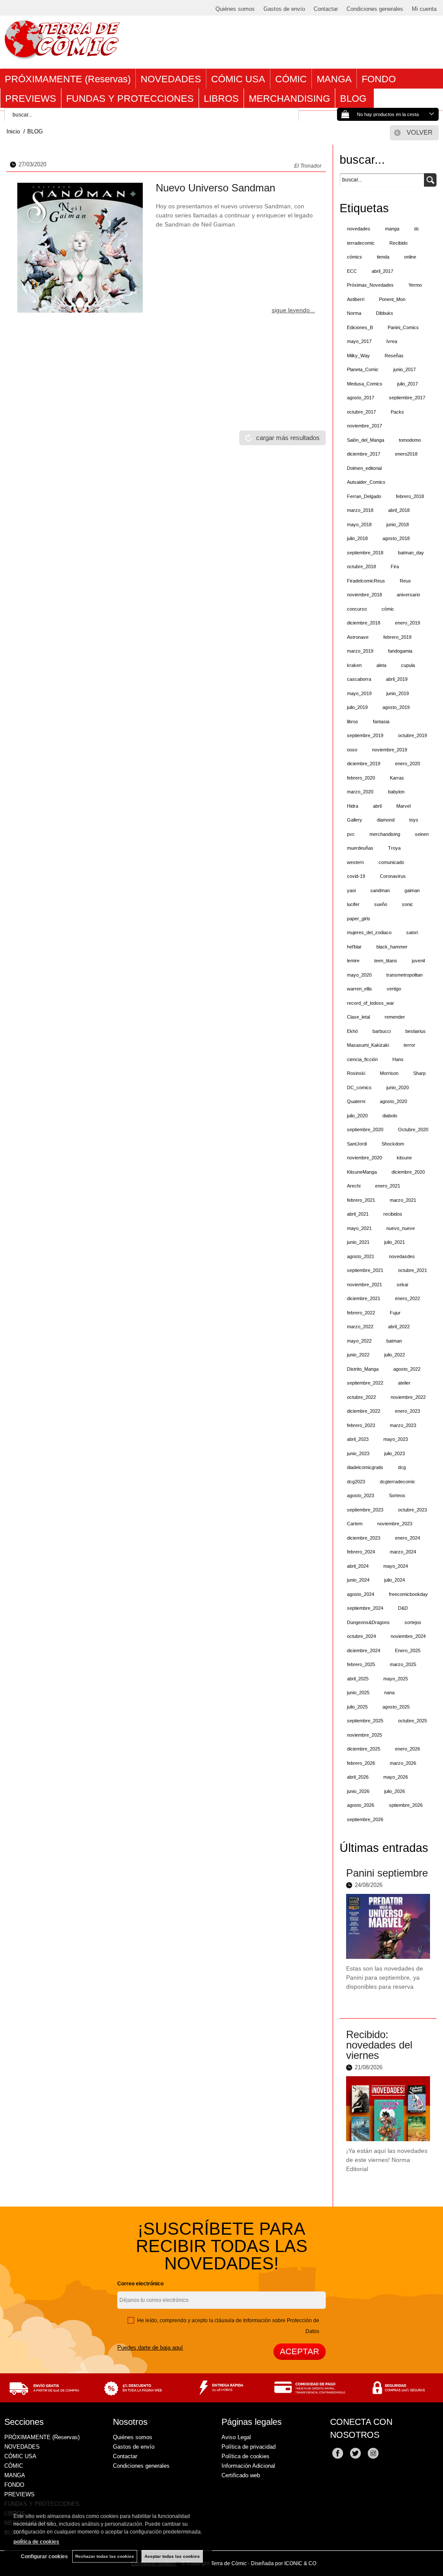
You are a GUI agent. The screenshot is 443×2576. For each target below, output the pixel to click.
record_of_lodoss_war (371, 1003)
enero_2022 (408, 1298)
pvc (351, 834)
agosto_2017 (361, 398)
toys (414, 820)
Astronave (358, 637)
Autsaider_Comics (366, 482)
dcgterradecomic (398, 1482)
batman (394, 1341)
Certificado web (241, 2475)
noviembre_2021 (364, 1285)
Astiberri (356, 299)
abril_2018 (399, 510)
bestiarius (416, 1031)
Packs (397, 412)
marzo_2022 (360, 1327)
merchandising (385, 834)
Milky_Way (358, 356)
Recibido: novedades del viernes (379, 2045)
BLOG (355, 99)
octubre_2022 (361, 1397)
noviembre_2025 (364, 1735)
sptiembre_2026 (406, 1805)
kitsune (404, 1158)
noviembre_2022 (408, 1397)
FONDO (379, 79)
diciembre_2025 (364, 1749)
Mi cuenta (424, 9)
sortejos (413, 1622)
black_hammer (392, 947)
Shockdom (393, 1144)
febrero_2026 (361, 1763)
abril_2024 (358, 1566)
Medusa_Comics (365, 384)
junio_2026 (358, 1791)
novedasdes (402, 1256)
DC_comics (359, 1087)
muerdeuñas (360, 848)
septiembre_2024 (365, 1608)
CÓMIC (291, 79)
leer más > (417, 2007)
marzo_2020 (360, 792)
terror (409, 1045)
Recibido (398, 243)
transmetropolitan (404, 975)
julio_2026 (395, 1791)
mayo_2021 (359, 1228)
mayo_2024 (396, 1566)
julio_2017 (408, 384)
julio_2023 (395, 1453)
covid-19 (356, 876)
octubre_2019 (413, 735)
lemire (353, 961)
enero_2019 (408, 623)
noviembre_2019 (390, 750)
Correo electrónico (140, 2284)
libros (353, 722)
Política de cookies (246, 2456)
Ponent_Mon (392, 299)
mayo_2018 (359, 524)
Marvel (403, 806)
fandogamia (400, 651)
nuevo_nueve (401, 1228)
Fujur (395, 1313)
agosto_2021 (361, 1256)
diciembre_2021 (364, 1298)
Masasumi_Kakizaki (368, 1045)
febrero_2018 (410, 496)
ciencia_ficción (362, 1059)
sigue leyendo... (293, 310)
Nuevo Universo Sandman (215, 188)
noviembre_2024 (408, 1636)
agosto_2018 (396, 538)
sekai (402, 1285)
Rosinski (356, 1073)
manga (392, 229)
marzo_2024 (403, 1552)
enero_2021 (388, 1186)
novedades (359, 229)
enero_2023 (408, 1411)
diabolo (390, 1116)
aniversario (408, 595)
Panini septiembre (387, 1873)
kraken (354, 665)
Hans (398, 1059)
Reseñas (394, 356)
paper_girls (359, 919)
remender (395, 1017)
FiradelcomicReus (366, 581)
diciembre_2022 (364, 1411)
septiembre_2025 (365, 1721)
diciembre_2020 (408, 1172)
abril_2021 (358, 1214)
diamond (386, 820)
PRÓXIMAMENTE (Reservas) (68, 79)
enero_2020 (408, 764)
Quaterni (356, 1101)
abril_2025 (358, 1679)
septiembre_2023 (365, 1510)
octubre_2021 (413, 1270)
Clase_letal (358, 1017)
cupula (408, 665)
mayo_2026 (396, 1777)
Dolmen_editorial (364, 468)
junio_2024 (358, 1580)
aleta (381, 665)
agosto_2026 (361, 1805)
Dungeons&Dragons (368, 1622)
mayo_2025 (396, 1679)
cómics (355, 257)
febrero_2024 (361, 1552)
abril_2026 (358, 1777)
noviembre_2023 (395, 1524)
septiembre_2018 (365, 553)
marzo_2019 (360, 651)
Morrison (389, 1073)
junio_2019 (398, 693)
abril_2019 (397, 679)
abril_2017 (382, 271)
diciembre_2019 (364, 764)
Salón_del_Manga (366, 440)
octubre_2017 (361, 412)
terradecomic (361, 243)
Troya (394, 848)
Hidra (353, 806)
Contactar (326, 9)
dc (417, 229)
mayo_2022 (359, 1341)
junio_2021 (358, 1242)
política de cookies (36, 2542)
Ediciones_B (360, 327)
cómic (388, 609)
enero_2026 (408, 1749)
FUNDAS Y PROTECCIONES (130, 99)
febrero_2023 (361, 1425)
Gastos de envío (284, 9)
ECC (352, 271)
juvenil (418, 961)
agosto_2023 (361, 1495)
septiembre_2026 (365, 1819)
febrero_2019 (397, 637)
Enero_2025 (408, 1650)
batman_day (411, 553)
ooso (352, 750)
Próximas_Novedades (370, 285)
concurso (357, 609)
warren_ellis (360, 989)
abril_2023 (358, 1439)
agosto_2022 (407, 1369)
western (355, 862)
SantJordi (357, 1144)
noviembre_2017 (364, 426)
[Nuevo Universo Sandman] (80, 248)
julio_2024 (395, 1580)
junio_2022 (358, 1355)
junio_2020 (398, 1087)
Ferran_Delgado (364, 496)
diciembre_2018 (364, 623)
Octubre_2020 (413, 1129)
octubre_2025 (413, 1721)
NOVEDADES (171, 79)
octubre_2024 (361, 1636)
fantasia (381, 722)
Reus (405, 581)
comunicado (391, 862)
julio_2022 (395, 1355)
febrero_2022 (361, 1313)
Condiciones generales (375, 9)
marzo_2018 (360, 510)
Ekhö (352, 1031)
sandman (380, 890)
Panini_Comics (403, 327)
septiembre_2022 (365, 1383)
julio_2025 (357, 1707)
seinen (422, 834)
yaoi (351, 890)
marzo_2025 (403, 1664)
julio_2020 (357, 1116)
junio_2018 (398, 524)
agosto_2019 (396, 707)
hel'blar (354, 947)
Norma (354, 313)
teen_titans (386, 961)
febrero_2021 (361, 1200)
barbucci (382, 1031)
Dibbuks (385, 313)
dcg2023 (356, 1482)
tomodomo (410, 440)
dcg (402, 1467)
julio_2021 (395, 1242)
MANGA (334, 79)
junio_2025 (358, 1693)
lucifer (353, 904)
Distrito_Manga (363, 1369)
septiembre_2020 (365, 1129)
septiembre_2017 (407, 398)
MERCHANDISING (289, 99)
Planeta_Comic (363, 369)
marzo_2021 (403, 1200)
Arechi (354, 1186)
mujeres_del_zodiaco (369, 932)
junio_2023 (358, 1453)
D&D (403, 1608)
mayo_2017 (359, 341)
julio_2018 (357, 538)
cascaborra (359, 679)
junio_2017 (404, 369)
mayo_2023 (396, 1439)
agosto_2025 (396, 1707)
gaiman (412, 890)
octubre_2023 (413, 1510)
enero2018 (406, 454)
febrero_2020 (361, 778)
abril (377, 806)
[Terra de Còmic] (62, 55)
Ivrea (392, 341)
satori (412, 932)
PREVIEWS (31, 99)
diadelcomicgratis (365, 1467)
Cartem (355, 1524)
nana (389, 1693)
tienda (383, 257)
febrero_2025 (361, 1664)
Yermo (415, 285)
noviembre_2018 (364, 595)
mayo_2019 (359, 693)
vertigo (394, 989)
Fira (395, 566)
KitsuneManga (362, 1172)
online (410, 257)
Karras (397, 778)
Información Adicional (248, 2466)
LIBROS (221, 99)
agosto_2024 (361, 1594)
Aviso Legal (236, 2437)
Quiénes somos (235, 9)
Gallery (355, 820)
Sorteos (397, 1495)
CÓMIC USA (238, 79)
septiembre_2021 (365, 1270)
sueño (381, 904)
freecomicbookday (408, 1594)
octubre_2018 (361, 566)
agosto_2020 (393, 1101)
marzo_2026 (403, 1763)
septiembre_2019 (365, 735)
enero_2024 (408, 1538)
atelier (404, 1383)
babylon (396, 792)
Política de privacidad (249, 2447)
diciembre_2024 (364, 1650)
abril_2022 (399, 1327)
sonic (408, 904)
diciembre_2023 (364, 1538)
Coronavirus (393, 876)
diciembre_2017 (364, 454)
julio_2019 (357, 707)
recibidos (393, 1214)
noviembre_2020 (364, 1158)
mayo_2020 (359, 975)
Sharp (419, 1073)
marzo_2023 (403, 1425)
